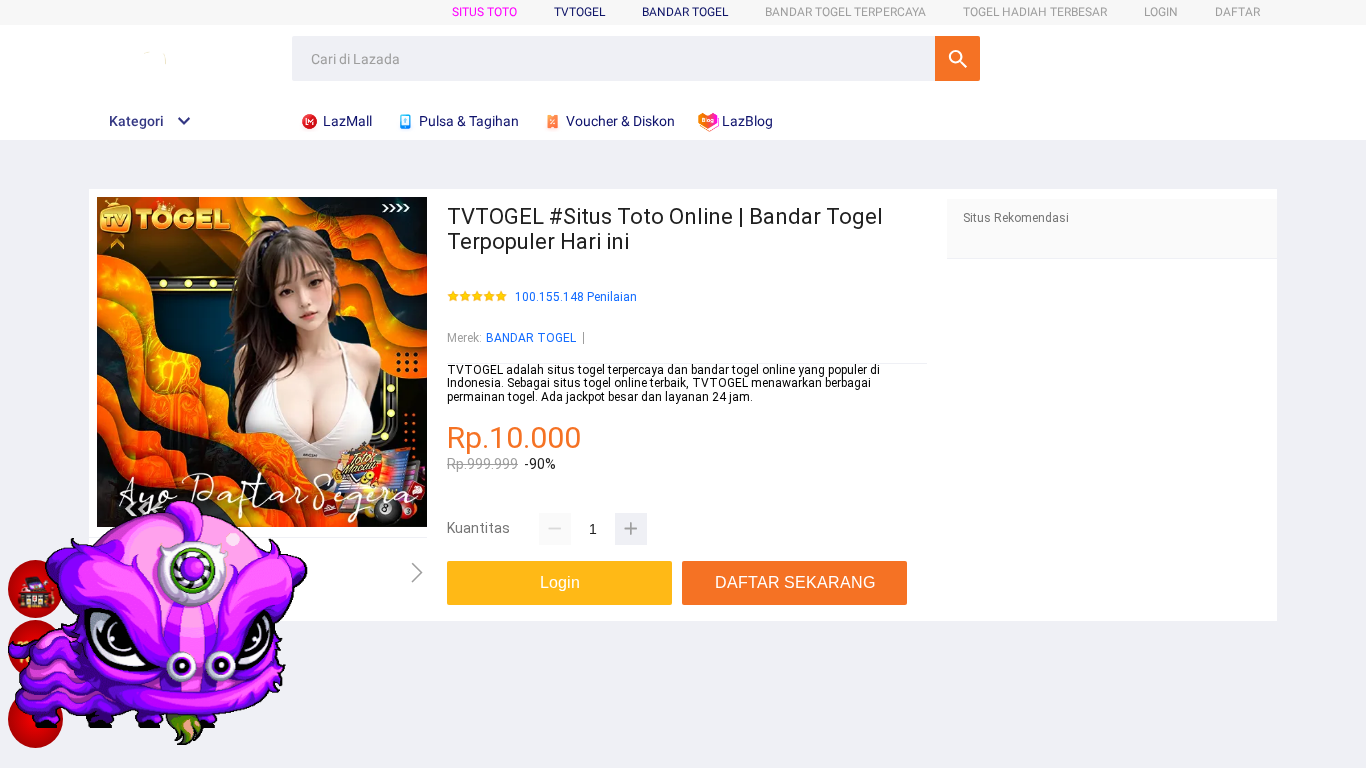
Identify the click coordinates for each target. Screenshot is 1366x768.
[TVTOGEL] (35, 719)
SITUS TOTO (484, 12)
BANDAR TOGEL (685, 12)
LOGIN (1161, 12)
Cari (957, 58)
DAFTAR (1237, 12)
